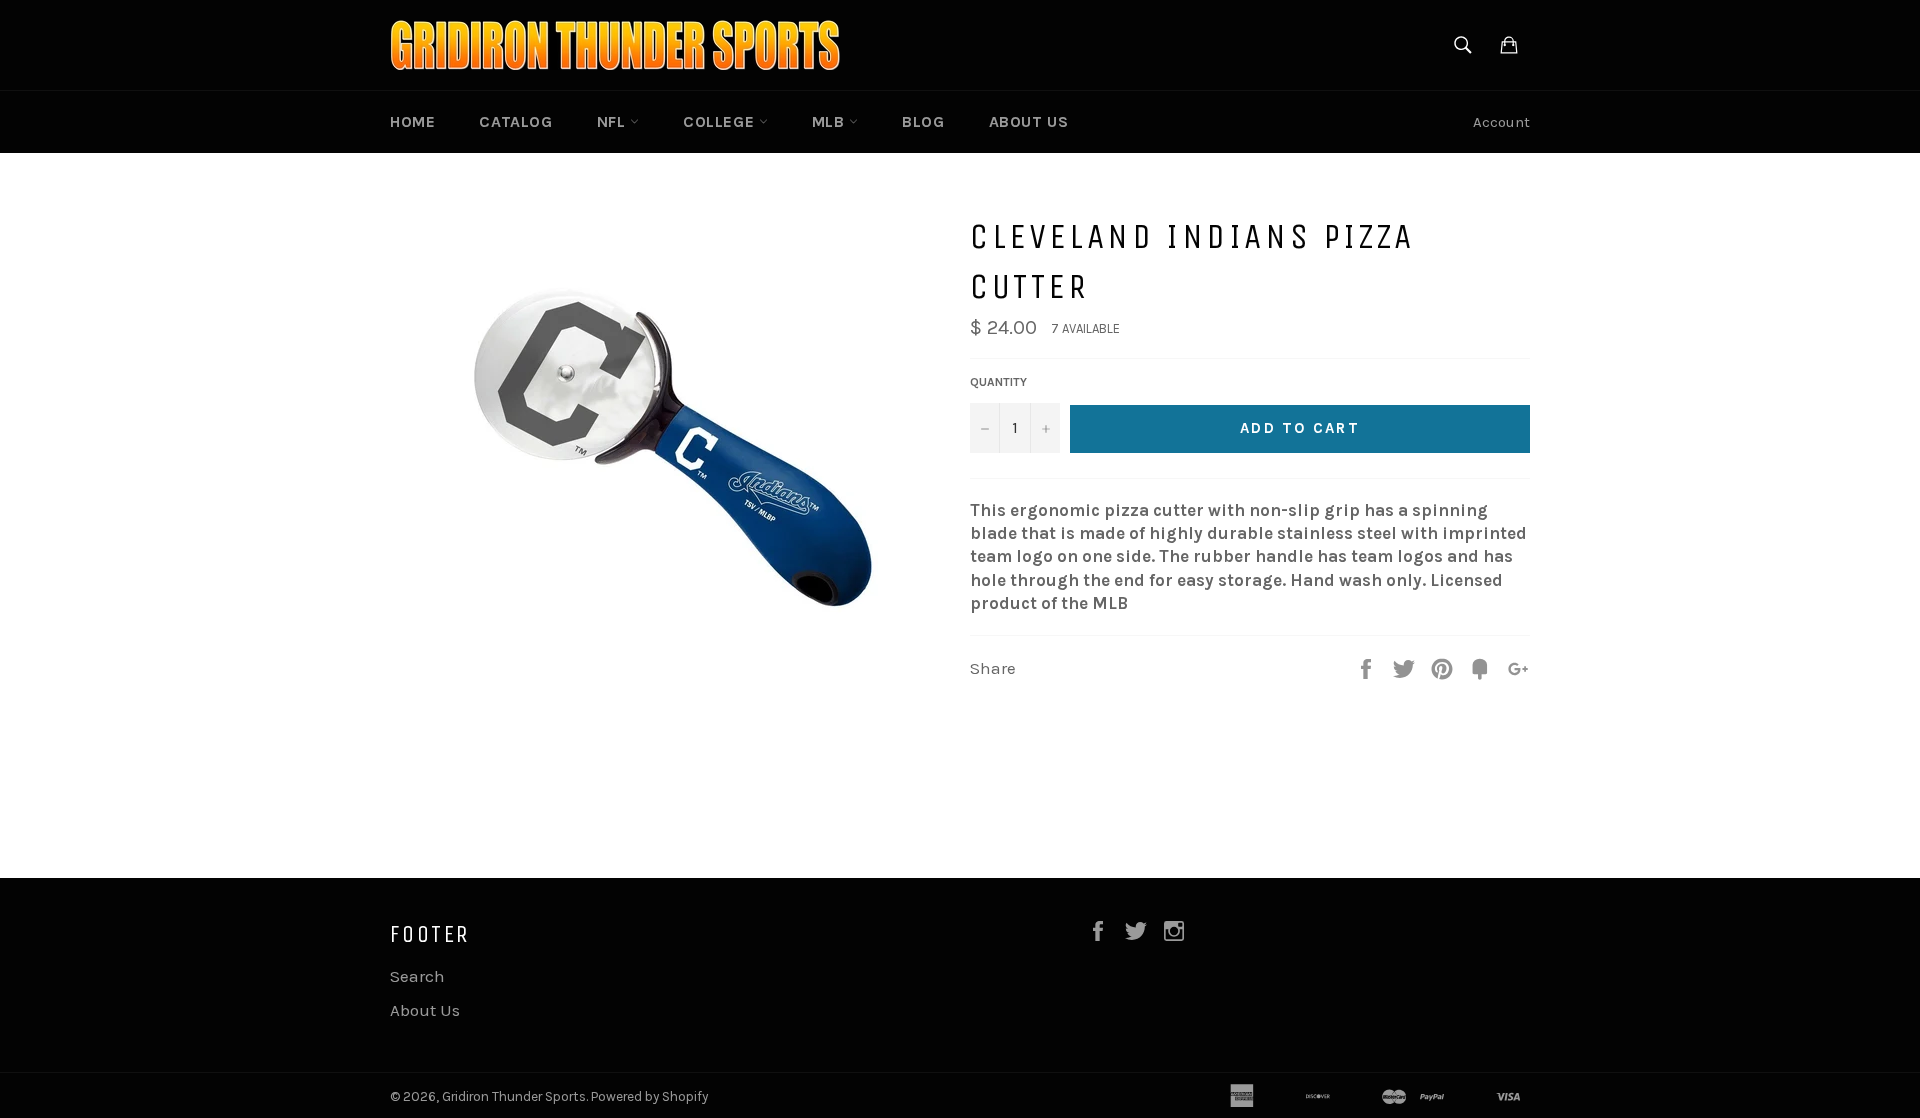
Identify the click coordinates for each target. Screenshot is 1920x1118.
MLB (830, 121)
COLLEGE (721, 121)
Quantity (998, 382)
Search (417, 976)
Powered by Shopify (649, 1096)
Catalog (515, 121)
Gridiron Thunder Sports (514, 1096)
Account (1501, 122)
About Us (1029, 121)
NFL (613, 121)
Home (412, 121)
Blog (923, 121)
